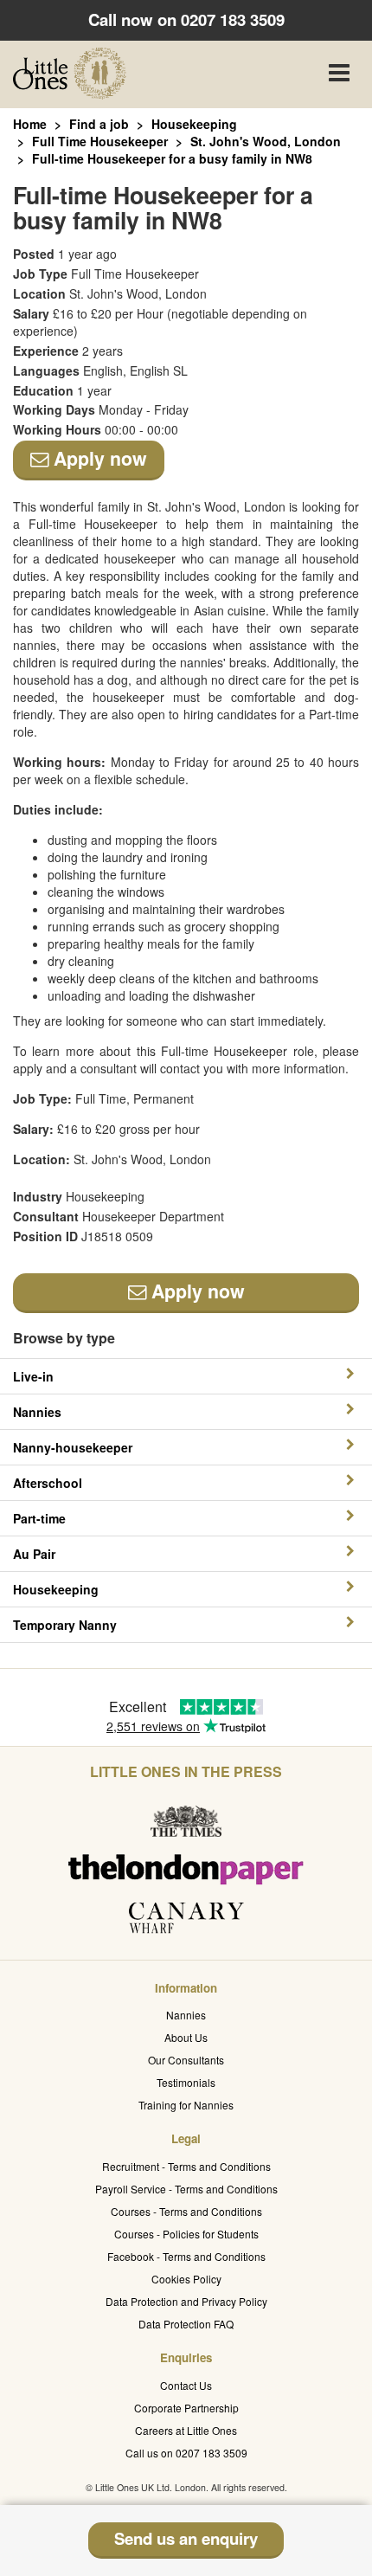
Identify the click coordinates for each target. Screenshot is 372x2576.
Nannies (186, 2015)
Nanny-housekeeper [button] (73, 1447)
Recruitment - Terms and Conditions (186, 2166)
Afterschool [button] (48, 1483)
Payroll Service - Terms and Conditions (186, 2189)
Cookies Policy (186, 2279)
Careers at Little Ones (186, 2430)
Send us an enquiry (186, 2538)
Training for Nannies (186, 2105)
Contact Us (186, 2385)
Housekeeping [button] (56, 1589)
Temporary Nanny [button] (65, 1625)
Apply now (98, 458)
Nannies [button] (37, 1412)
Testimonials (186, 2082)
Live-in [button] (33, 1376)
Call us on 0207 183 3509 (186, 2453)
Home (30, 124)
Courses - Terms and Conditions (186, 2211)
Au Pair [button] (34, 1554)
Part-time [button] (39, 1518)
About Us (186, 2037)
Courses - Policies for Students (186, 2234)
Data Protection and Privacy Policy (186, 2301)
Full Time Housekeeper (100, 141)
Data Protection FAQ (186, 2324)
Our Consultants (186, 2060)
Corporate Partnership (186, 2408)
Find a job (99, 124)
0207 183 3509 (233, 19)
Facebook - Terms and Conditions (186, 2256)
